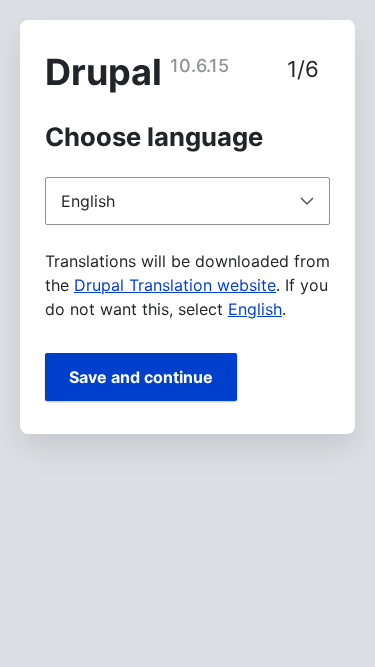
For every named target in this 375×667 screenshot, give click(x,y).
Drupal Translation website (175, 285)
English (255, 309)
